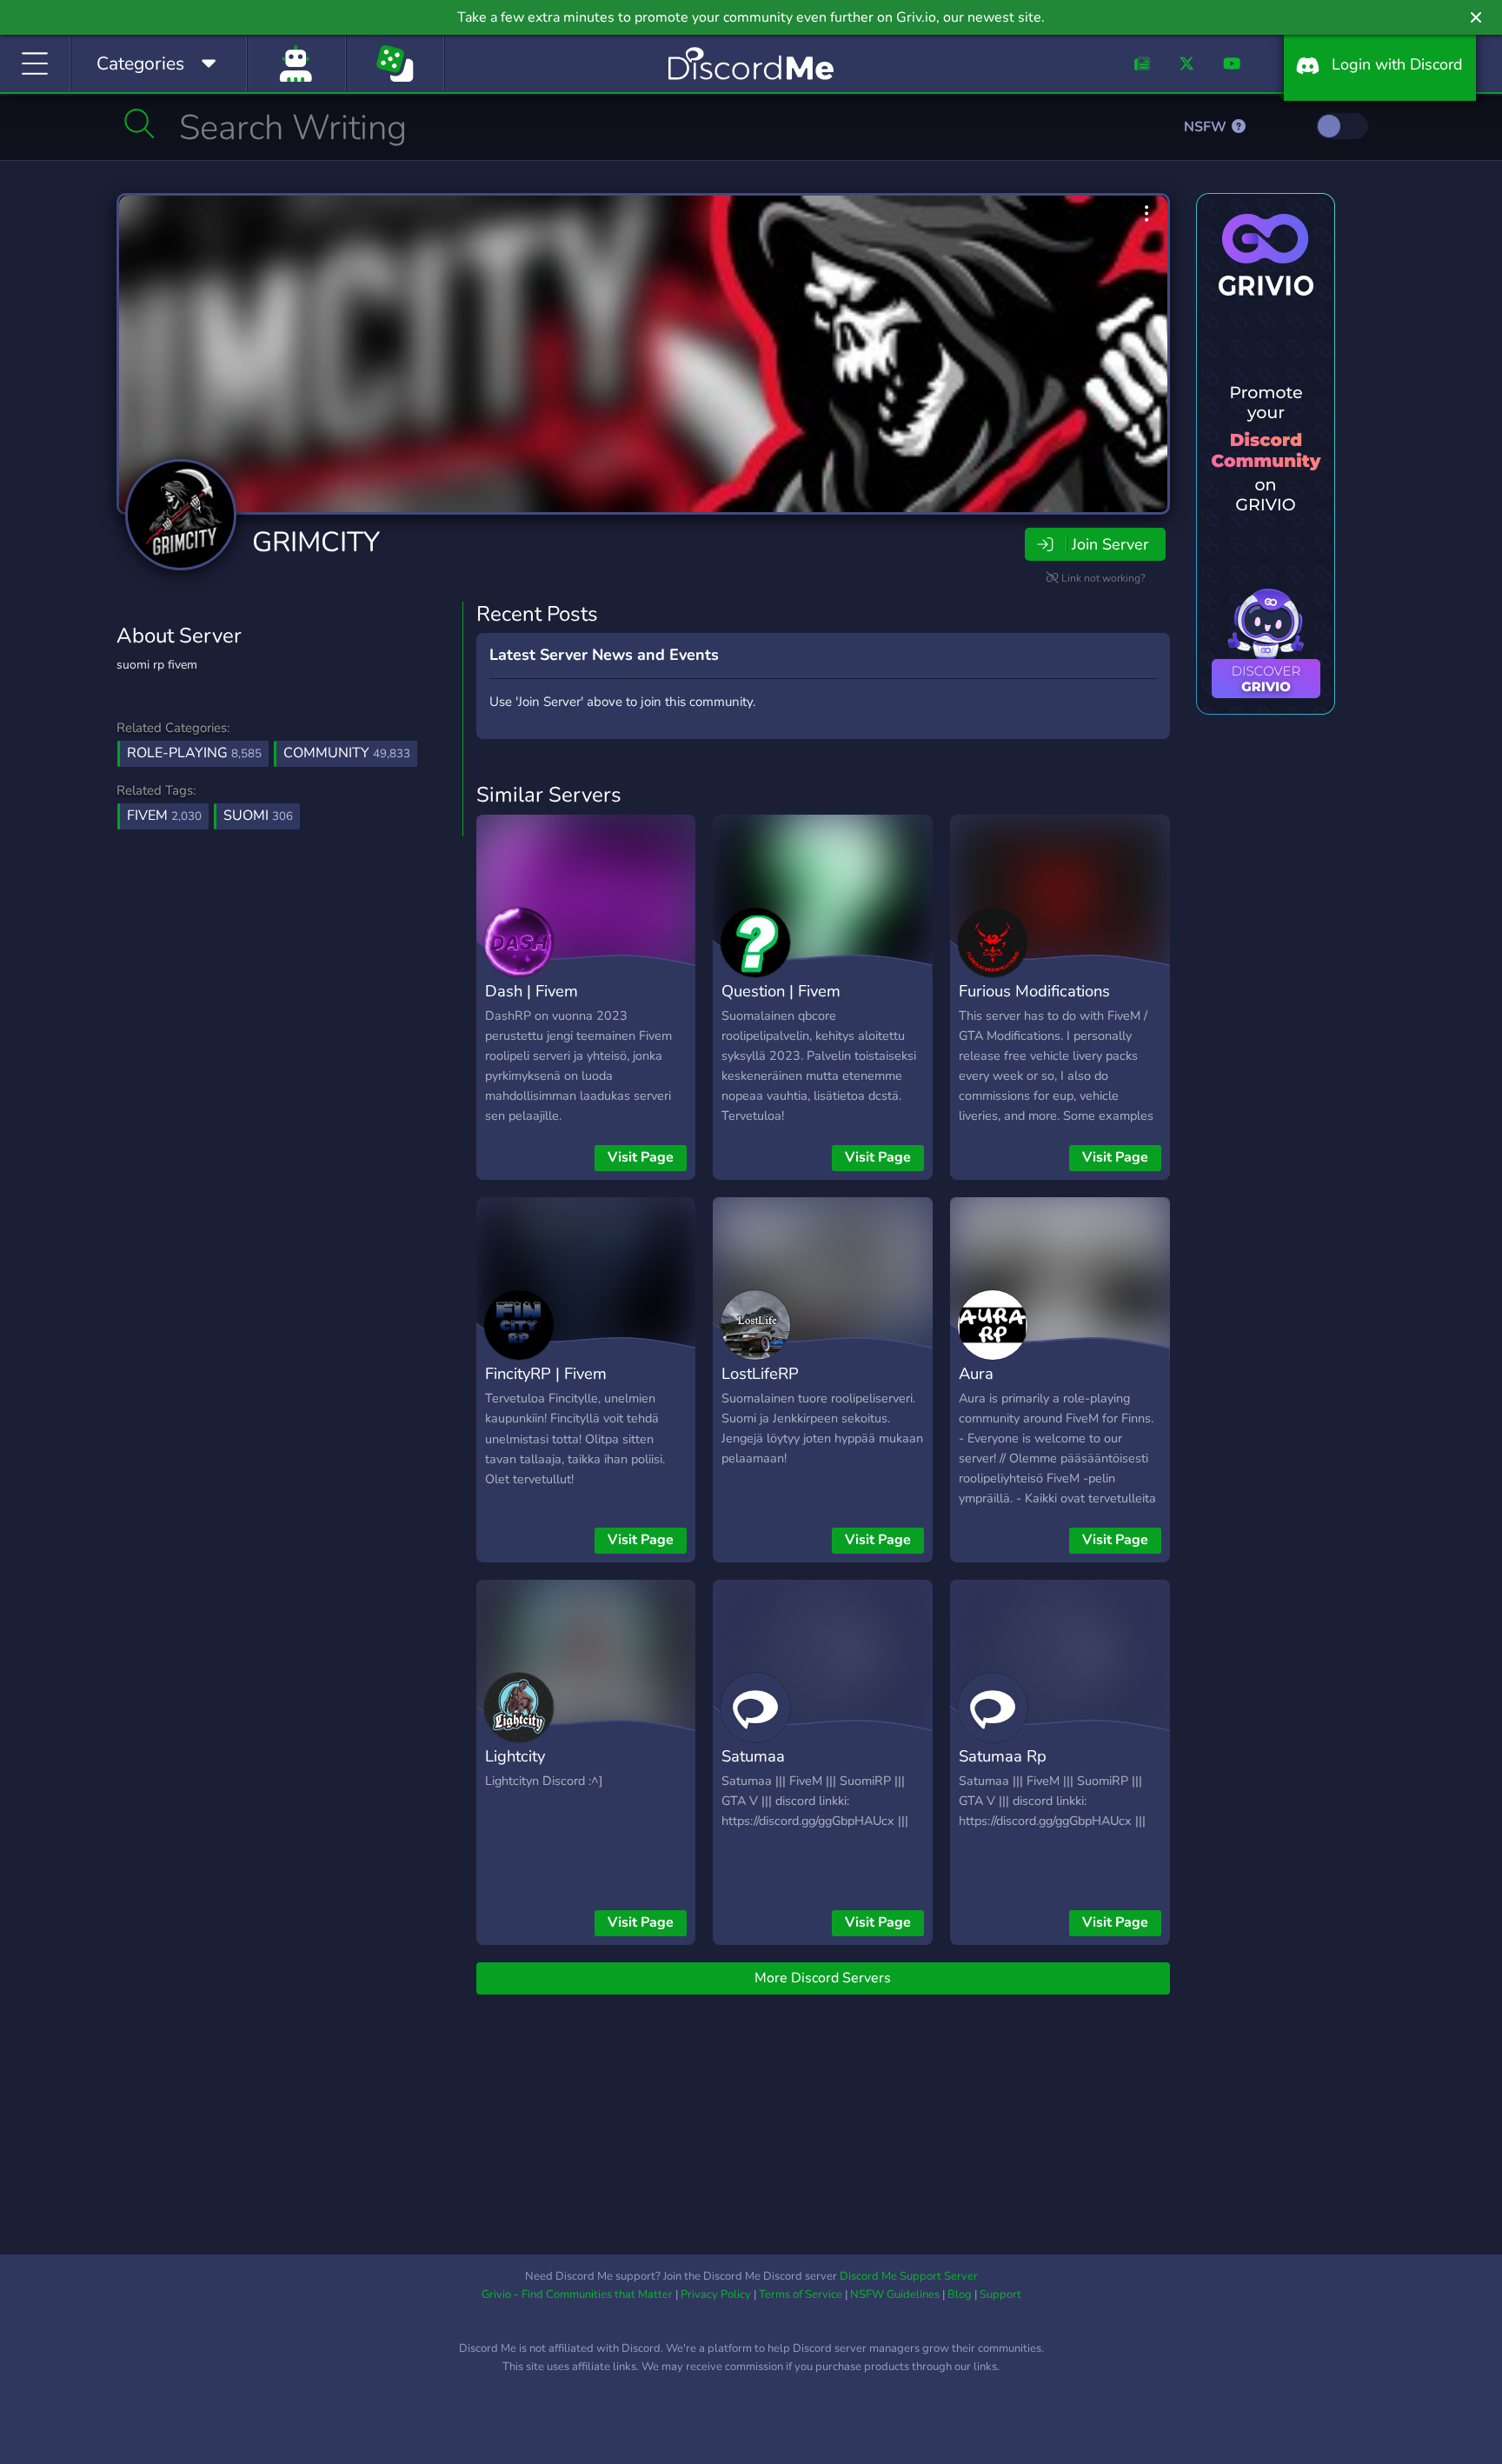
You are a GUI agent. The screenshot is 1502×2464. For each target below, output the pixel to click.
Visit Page (641, 1157)
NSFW (1207, 127)
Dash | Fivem (532, 991)
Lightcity (515, 1756)
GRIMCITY (316, 542)
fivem (164, 816)
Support (1000, 2294)
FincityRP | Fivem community (546, 1386)
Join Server (1110, 544)
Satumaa (753, 1756)
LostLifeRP (760, 1373)
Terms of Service (801, 2294)
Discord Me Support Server (909, 2276)
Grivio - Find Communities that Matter (577, 2294)
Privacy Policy (716, 2294)
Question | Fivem (781, 991)
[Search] (140, 123)
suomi (258, 816)
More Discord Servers (823, 1978)
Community (347, 753)
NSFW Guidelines (895, 2294)
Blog (960, 2294)
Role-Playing (194, 753)
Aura (976, 1373)
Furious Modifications (1034, 991)
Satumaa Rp (1003, 1756)
